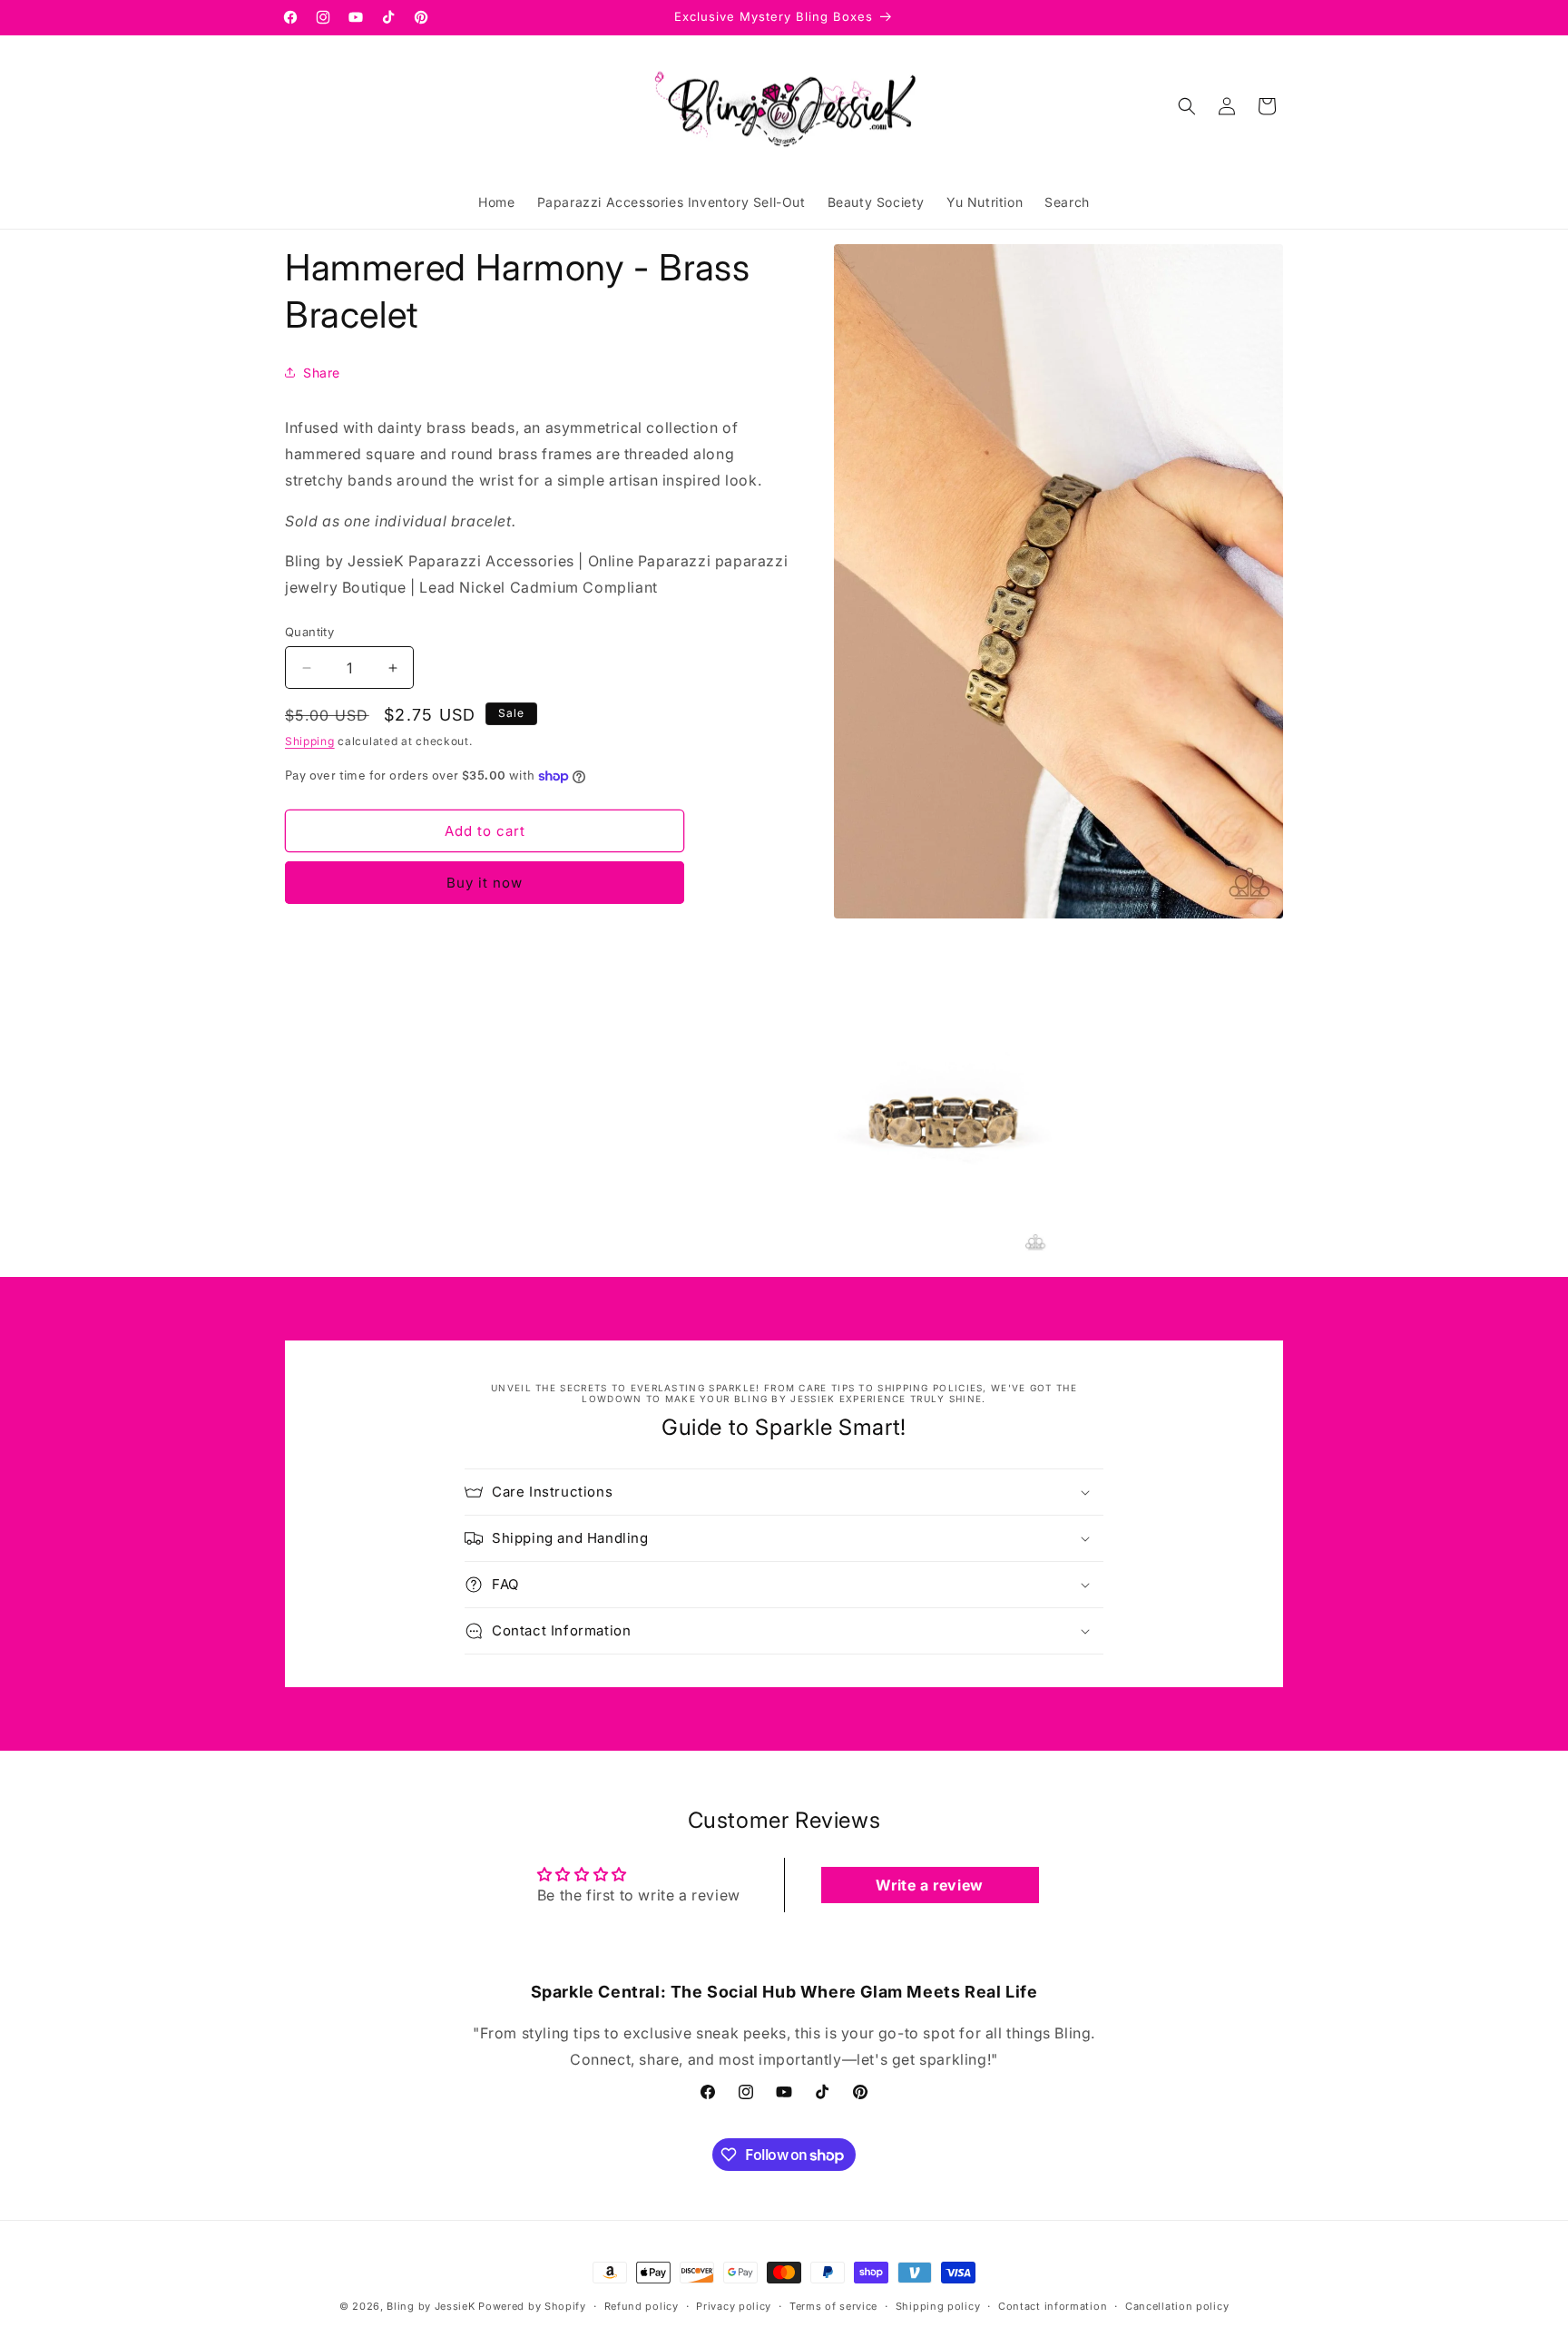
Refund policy (642, 2306)
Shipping (310, 741)
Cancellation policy (1177, 2306)
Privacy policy (734, 2306)
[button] (1187, 106)
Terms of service (833, 2306)
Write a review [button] (929, 1885)
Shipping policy (938, 2306)
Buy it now (485, 883)
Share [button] (322, 373)
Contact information (1053, 2306)
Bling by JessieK (431, 2306)
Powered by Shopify (532, 2306)
